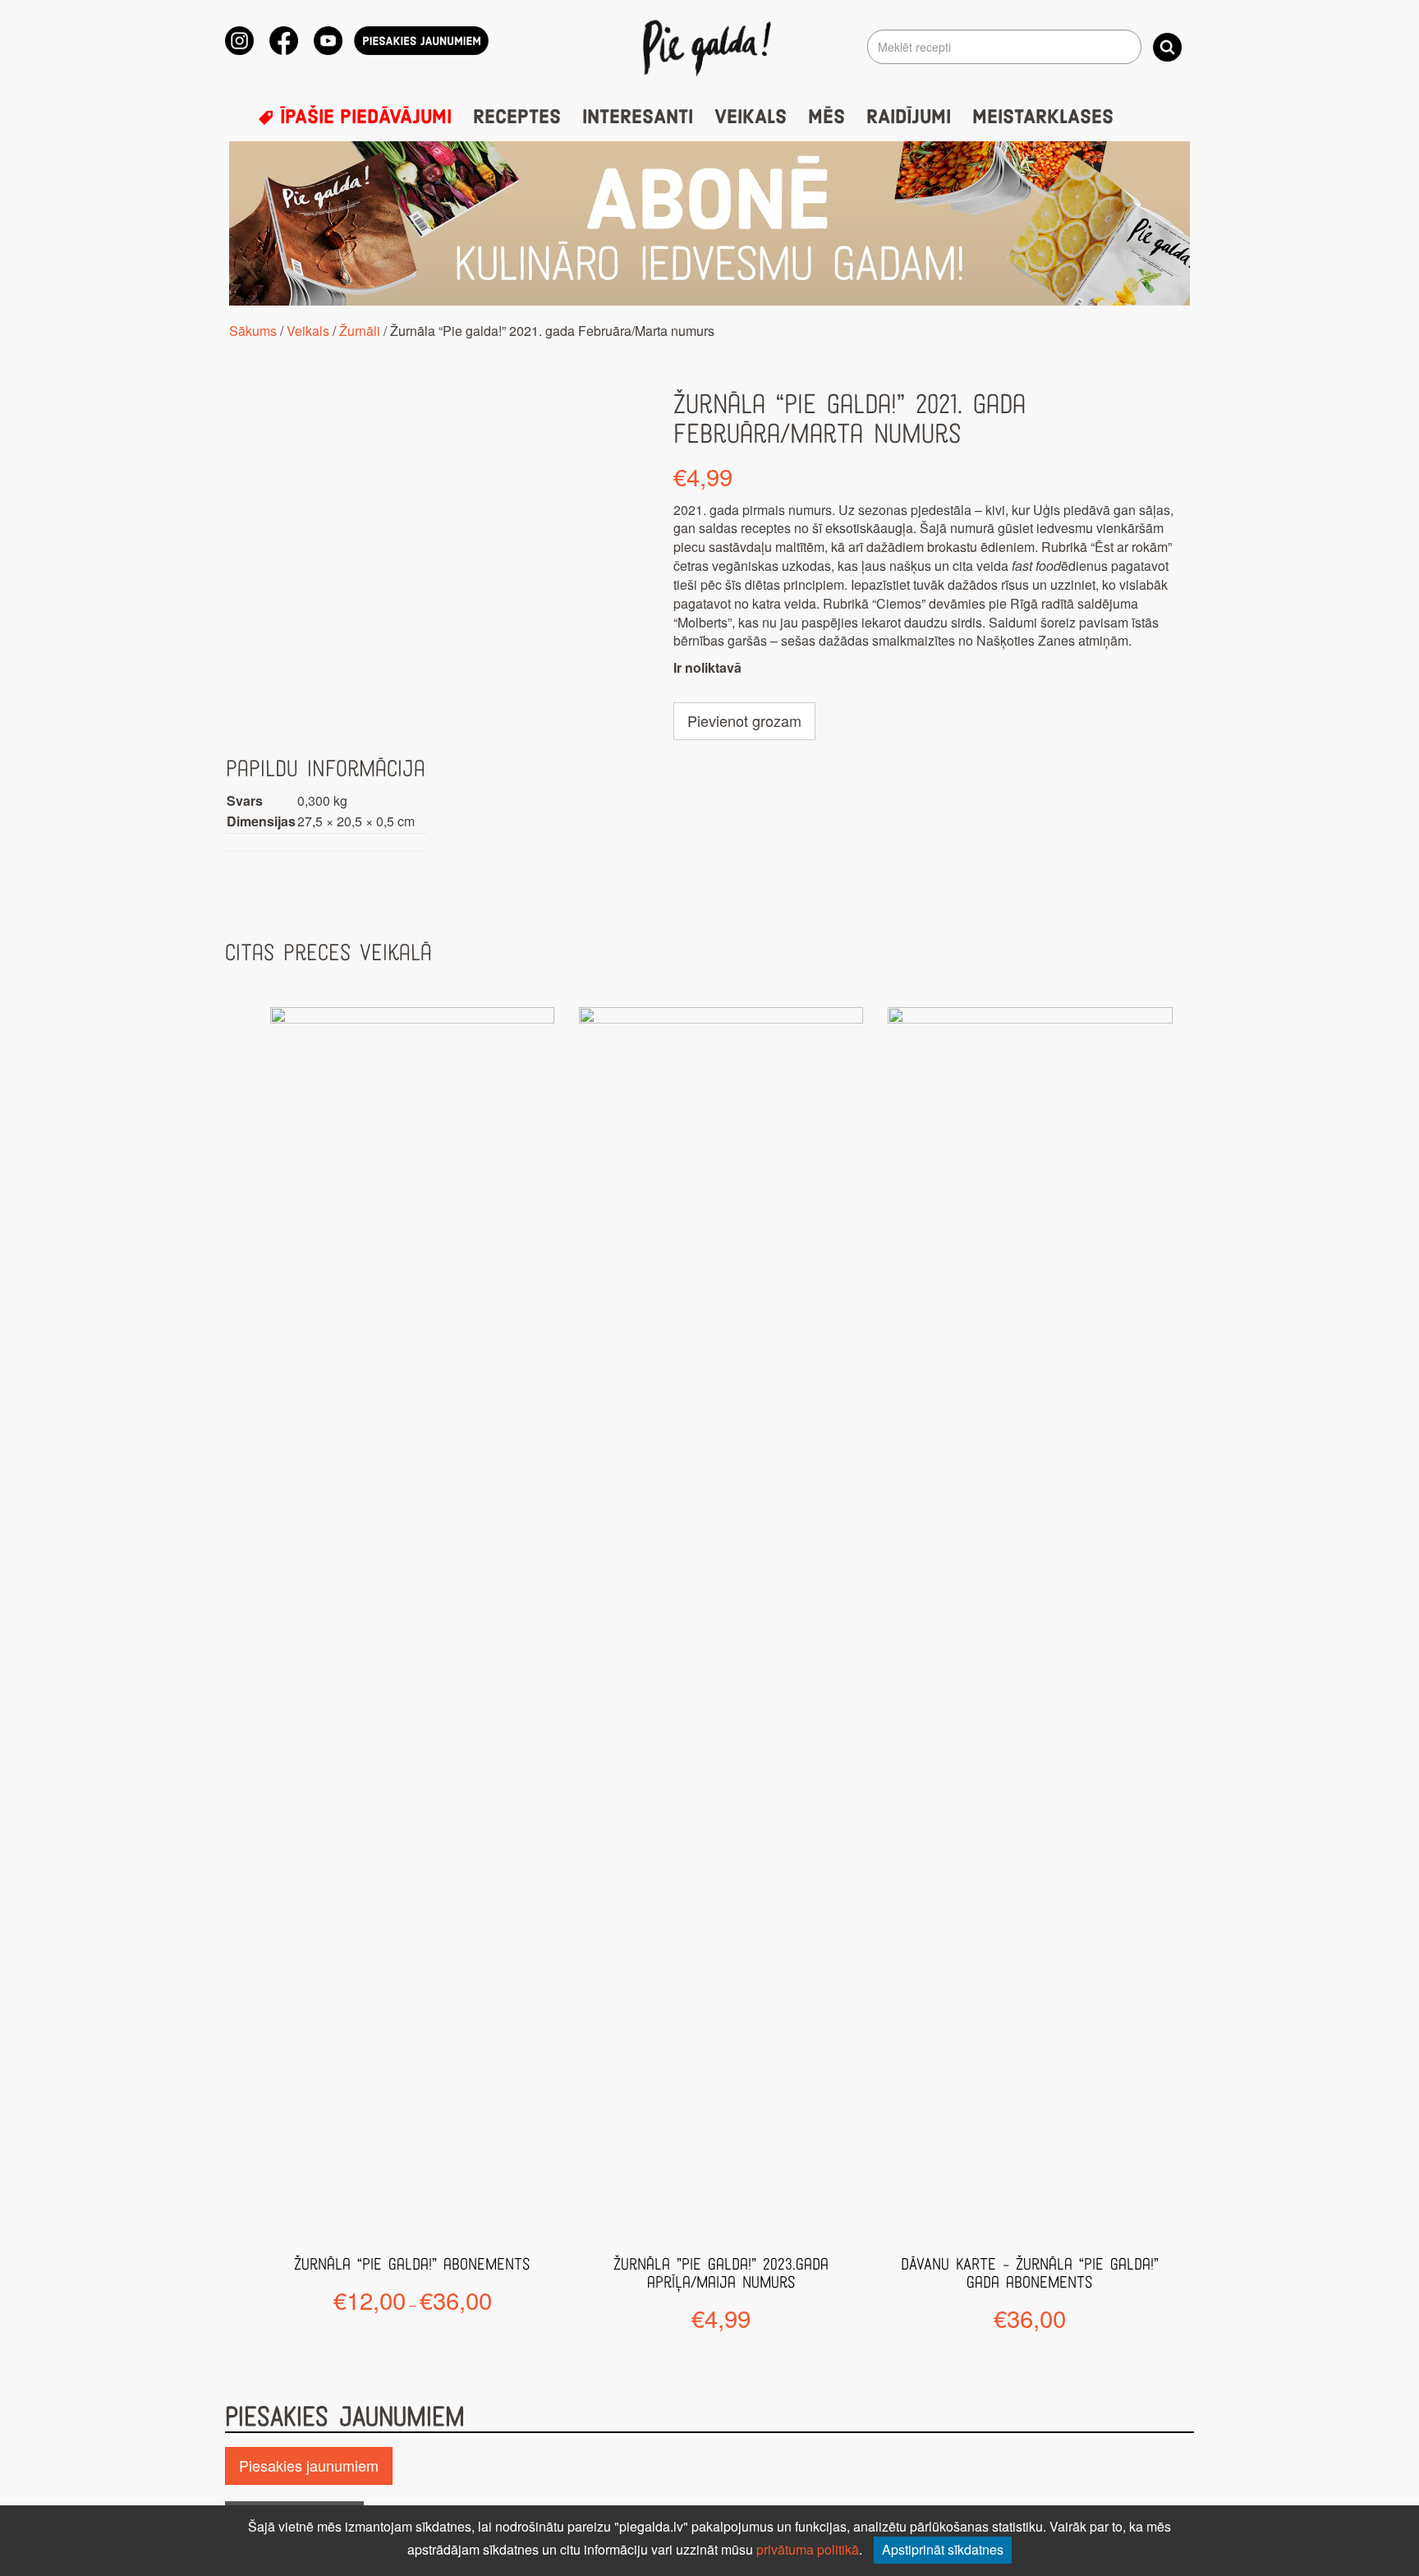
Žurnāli (360, 331)
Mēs (827, 117)
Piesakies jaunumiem (309, 2465)
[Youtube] (328, 41)
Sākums (253, 331)
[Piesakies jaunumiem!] (421, 41)
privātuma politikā (808, 2549)
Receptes (517, 117)
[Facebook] (284, 41)
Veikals (751, 117)
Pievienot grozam (744, 720)
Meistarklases (1043, 117)
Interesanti (638, 117)
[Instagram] (239, 41)
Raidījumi (909, 117)
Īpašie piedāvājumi (363, 117)
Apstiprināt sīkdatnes (943, 2549)
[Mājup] (710, 47)
